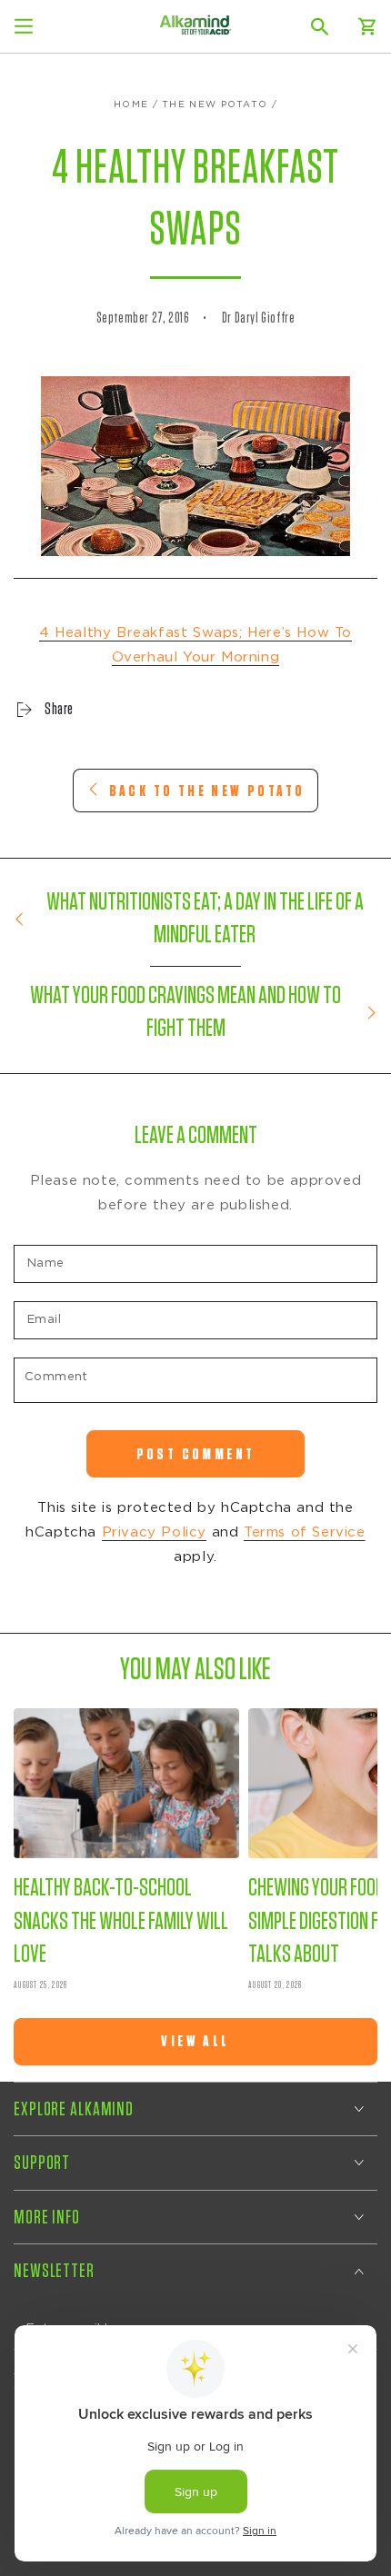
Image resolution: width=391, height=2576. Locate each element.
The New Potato (215, 104)
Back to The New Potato (207, 791)
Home (131, 104)
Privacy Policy (154, 1532)
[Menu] (24, 26)
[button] (320, 26)
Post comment (196, 1454)
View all (195, 2041)
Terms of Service (305, 1532)
